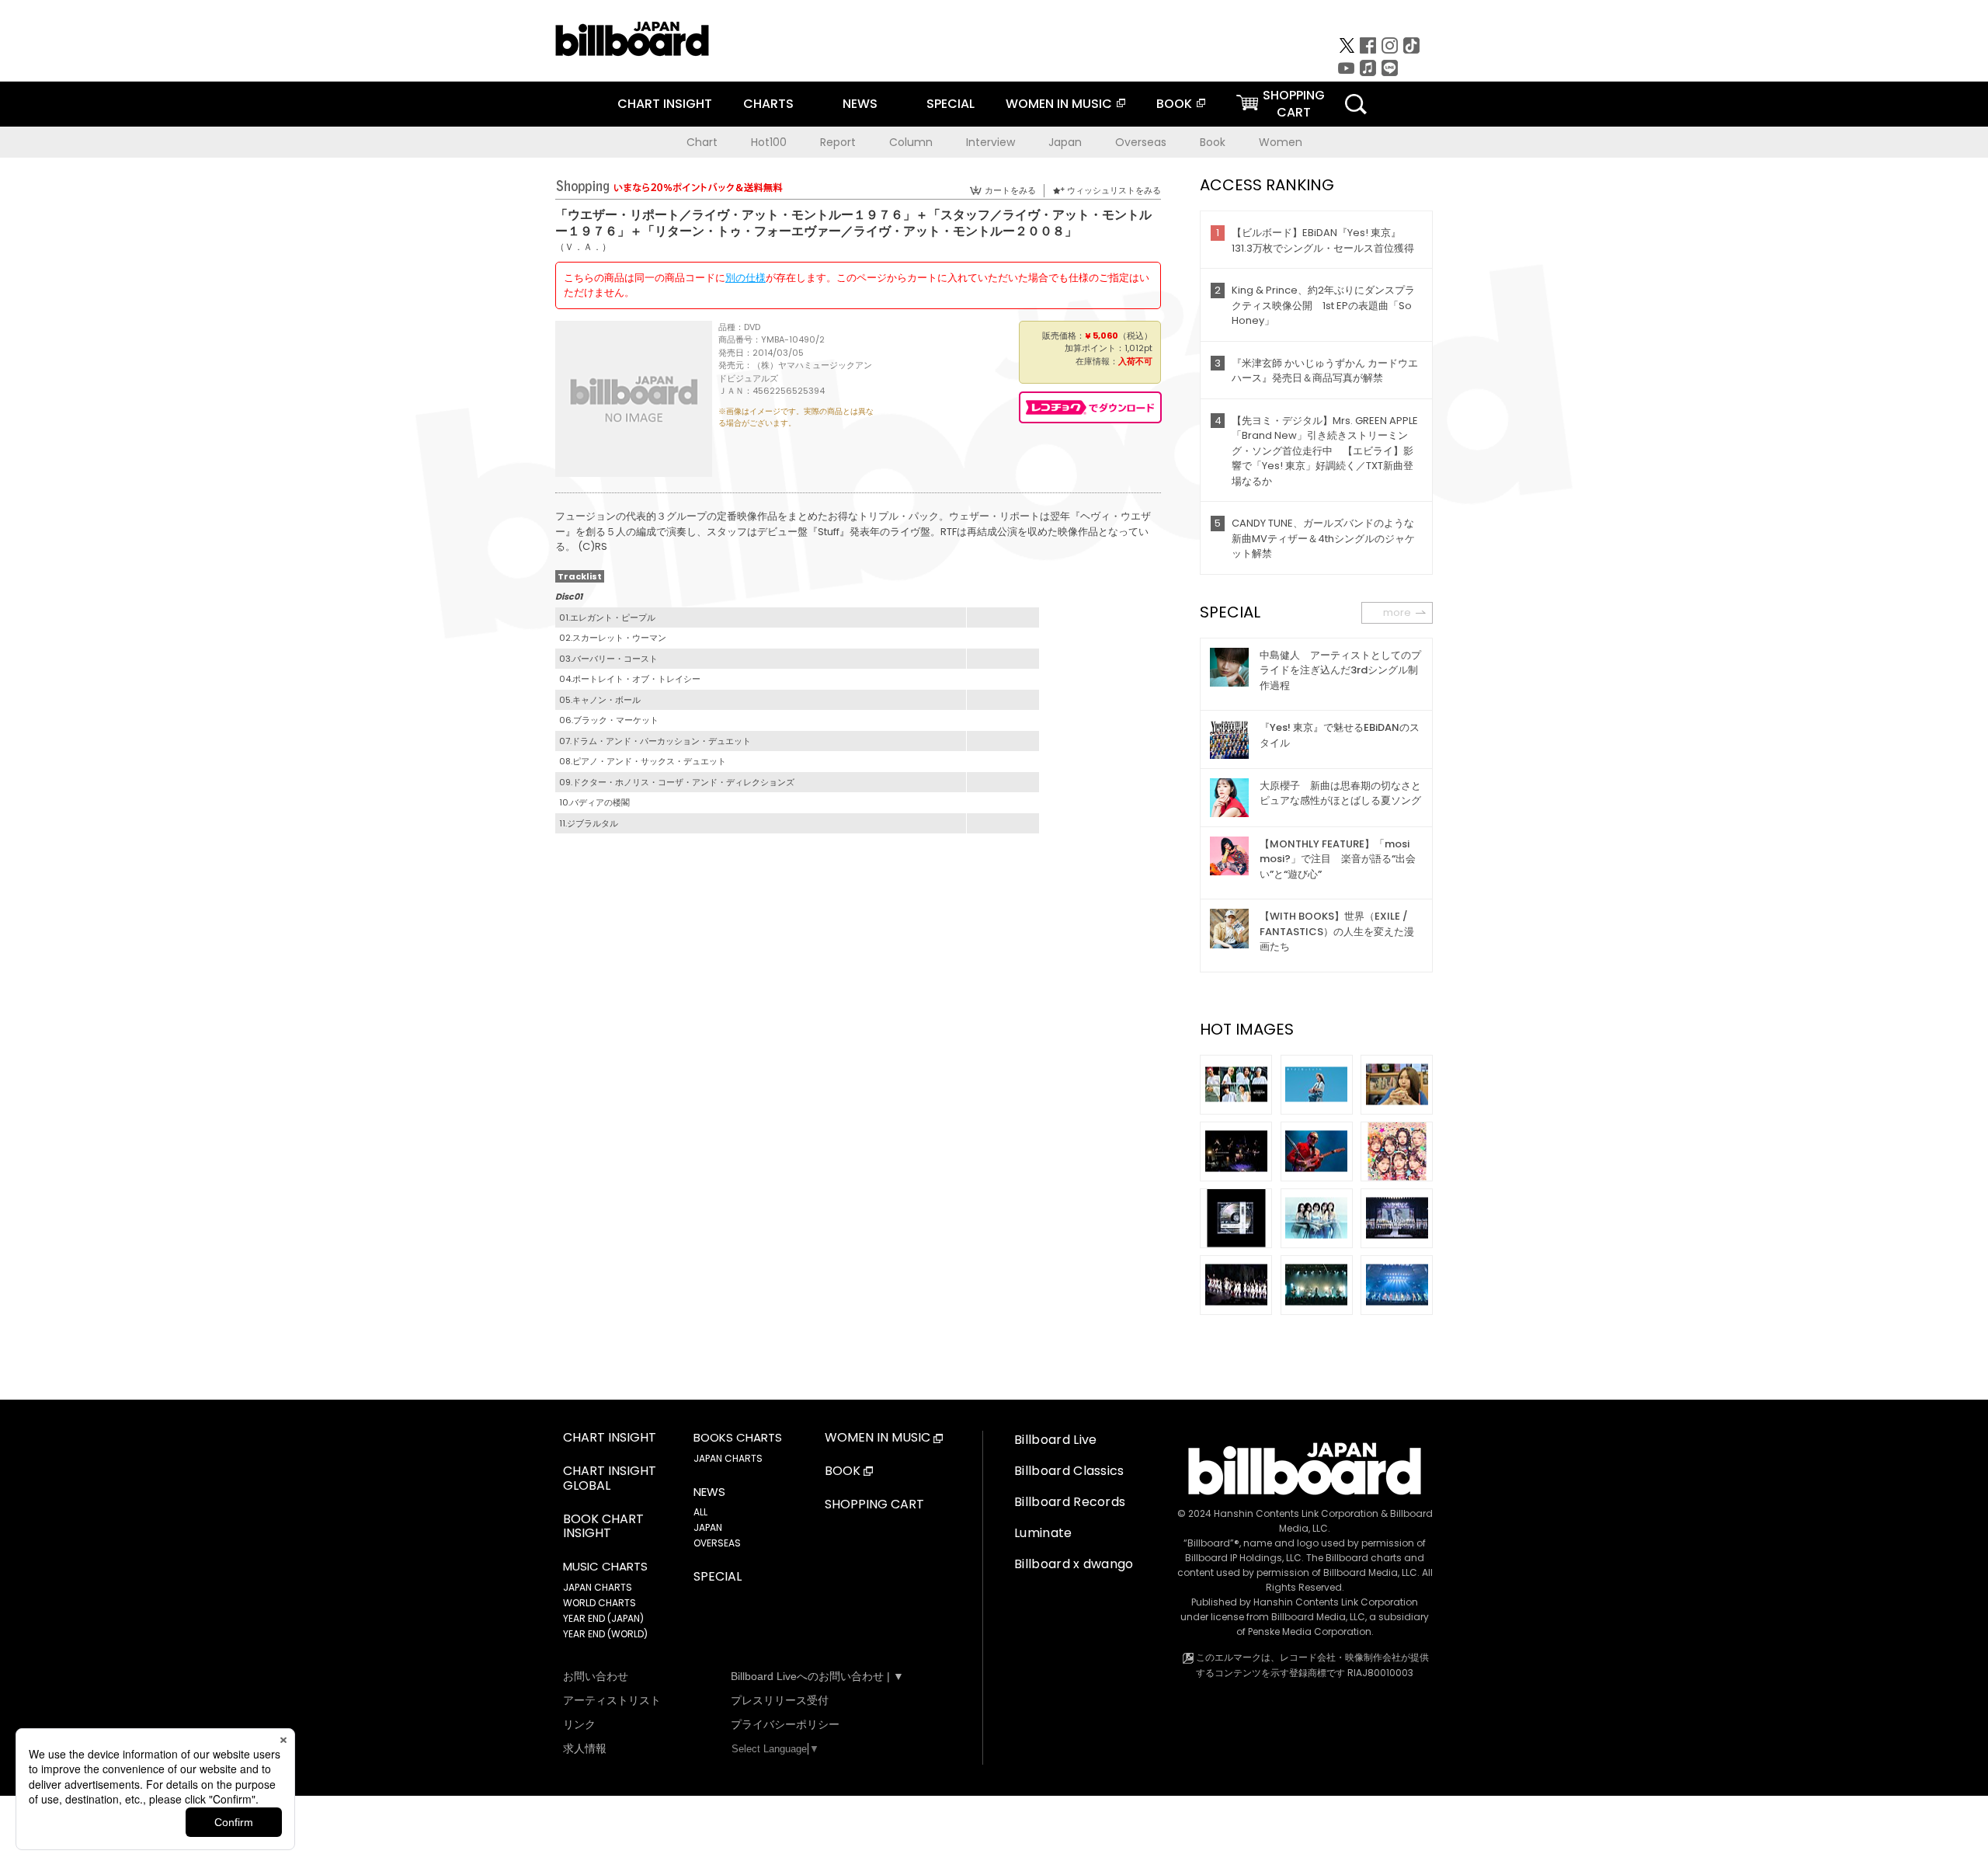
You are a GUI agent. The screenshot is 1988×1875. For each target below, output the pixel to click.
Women (1281, 142)
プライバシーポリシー (785, 1724)
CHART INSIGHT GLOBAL (610, 1479)
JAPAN (708, 1527)
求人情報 (585, 1748)
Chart (702, 142)
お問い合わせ (596, 1676)
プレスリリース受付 (780, 1700)
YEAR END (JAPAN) (603, 1618)
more (1397, 612)
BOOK (1174, 104)
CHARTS (768, 104)
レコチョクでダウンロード (1090, 407)
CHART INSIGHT (665, 104)
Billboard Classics (1069, 1471)
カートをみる (1010, 190)
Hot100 (769, 142)
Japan (1065, 142)
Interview (991, 142)
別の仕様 (745, 278)
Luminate (1043, 1533)
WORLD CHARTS (600, 1603)
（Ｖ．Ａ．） (583, 247)
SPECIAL (951, 104)
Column (911, 142)
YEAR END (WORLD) (605, 1634)
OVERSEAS (717, 1543)
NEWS (860, 104)
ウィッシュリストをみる (1114, 190)
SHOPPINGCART (1294, 104)
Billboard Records (1070, 1502)
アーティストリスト (612, 1700)
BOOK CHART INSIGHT (603, 1527)
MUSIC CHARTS (605, 1567)
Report (838, 142)
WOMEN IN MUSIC (1059, 104)
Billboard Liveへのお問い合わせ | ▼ (817, 1676)
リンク (579, 1724)
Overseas (1141, 142)
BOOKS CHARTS (738, 1438)
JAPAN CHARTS (598, 1587)
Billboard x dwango (1074, 1564)
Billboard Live (1055, 1440)
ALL (700, 1512)
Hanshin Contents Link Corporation (1296, 1513)
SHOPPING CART (874, 1505)
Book (1213, 142)
